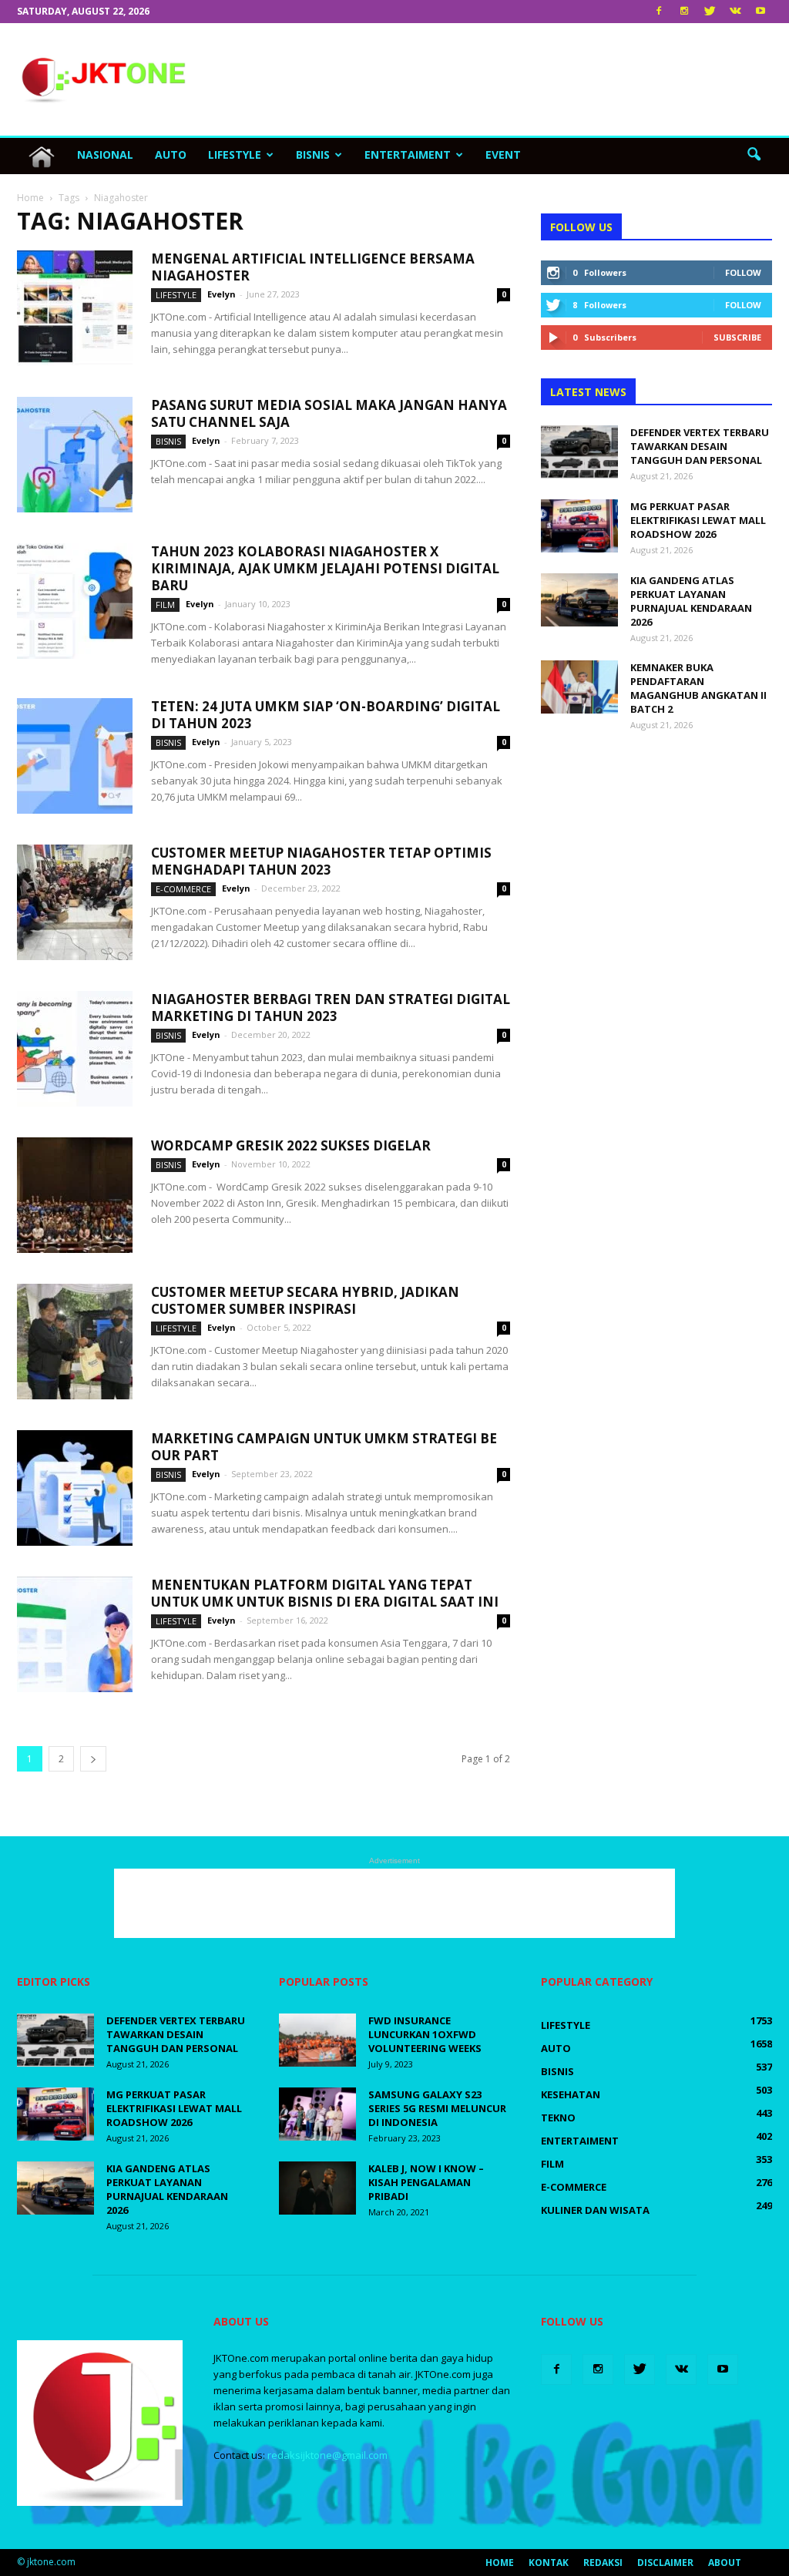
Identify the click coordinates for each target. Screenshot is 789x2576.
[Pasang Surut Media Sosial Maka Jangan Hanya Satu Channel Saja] (75, 455)
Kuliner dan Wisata (595, 2210)
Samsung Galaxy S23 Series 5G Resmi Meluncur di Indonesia (437, 2108)
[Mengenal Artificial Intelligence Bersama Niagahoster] (75, 308)
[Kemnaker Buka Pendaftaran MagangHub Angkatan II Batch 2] (579, 687)
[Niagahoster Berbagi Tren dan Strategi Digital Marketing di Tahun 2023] (75, 1049)
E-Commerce (183, 889)
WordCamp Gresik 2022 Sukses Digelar (291, 1145)
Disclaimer (665, 2563)
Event (503, 154)
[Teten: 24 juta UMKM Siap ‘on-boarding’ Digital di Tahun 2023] (75, 756)
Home (500, 2563)
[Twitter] (710, 12)
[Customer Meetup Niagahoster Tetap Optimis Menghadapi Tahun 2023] (75, 902)
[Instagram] (684, 12)
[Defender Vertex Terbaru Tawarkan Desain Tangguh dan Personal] (579, 452)
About (725, 2563)
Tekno (558, 2118)
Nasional (105, 154)
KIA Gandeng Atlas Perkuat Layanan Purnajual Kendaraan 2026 (691, 601)
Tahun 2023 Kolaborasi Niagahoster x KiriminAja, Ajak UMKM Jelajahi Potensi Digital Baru (325, 568)
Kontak (549, 2563)
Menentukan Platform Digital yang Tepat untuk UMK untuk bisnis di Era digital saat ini (325, 1593)
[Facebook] (659, 12)
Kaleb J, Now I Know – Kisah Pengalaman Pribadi (426, 2182)
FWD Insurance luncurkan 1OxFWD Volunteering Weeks (426, 2034)
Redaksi (603, 2563)
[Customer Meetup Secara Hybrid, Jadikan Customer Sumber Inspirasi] (75, 1342)
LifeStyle (235, 154)
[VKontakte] (735, 12)
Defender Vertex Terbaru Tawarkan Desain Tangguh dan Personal (700, 446)
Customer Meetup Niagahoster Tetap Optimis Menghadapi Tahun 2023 (321, 861)
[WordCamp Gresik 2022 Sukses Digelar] (75, 1195)
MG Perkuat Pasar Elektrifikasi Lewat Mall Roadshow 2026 (698, 520)
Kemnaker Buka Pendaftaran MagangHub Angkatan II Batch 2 (698, 688)
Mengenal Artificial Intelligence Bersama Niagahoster (313, 267)
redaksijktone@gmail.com (327, 2455)
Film (165, 605)
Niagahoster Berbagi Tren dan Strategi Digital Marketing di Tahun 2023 (331, 1008)
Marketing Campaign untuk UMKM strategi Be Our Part (324, 1447)
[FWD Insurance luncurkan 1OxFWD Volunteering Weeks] (317, 2040)
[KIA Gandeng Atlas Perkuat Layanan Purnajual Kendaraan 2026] (579, 600)
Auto (171, 154)
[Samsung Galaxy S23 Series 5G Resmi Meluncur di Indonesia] (317, 2114)
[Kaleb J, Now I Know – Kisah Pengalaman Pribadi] (317, 2188)
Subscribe (737, 337)
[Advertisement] (492, 79)
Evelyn (222, 294)
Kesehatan (571, 2094)
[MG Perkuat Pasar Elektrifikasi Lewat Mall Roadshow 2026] (579, 526)
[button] (754, 155)
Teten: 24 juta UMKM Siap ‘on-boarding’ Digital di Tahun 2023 (326, 715)
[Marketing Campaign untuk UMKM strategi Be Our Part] (75, 1488)
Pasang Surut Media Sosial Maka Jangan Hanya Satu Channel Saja (329, 413)
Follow (743, 272)
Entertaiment (408, 154)
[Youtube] (760, 12)
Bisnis (313, 154)
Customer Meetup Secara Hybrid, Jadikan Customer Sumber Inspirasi (305, 1300)
